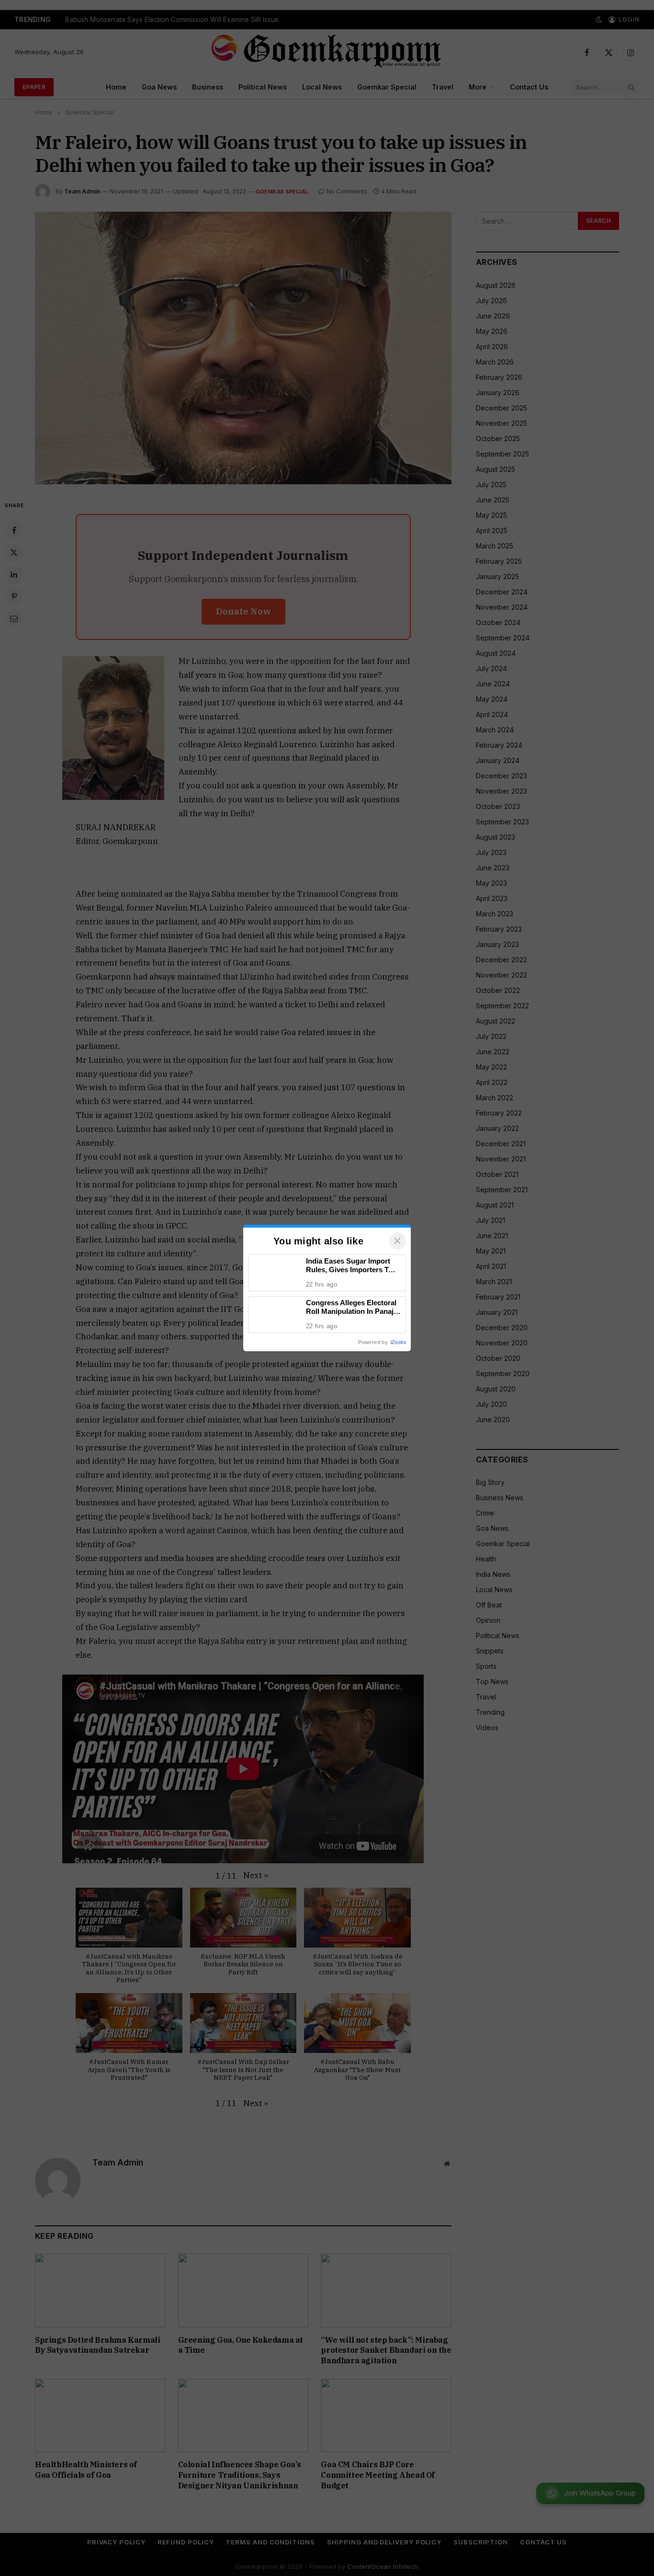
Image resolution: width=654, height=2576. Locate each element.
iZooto (398, 1342)
